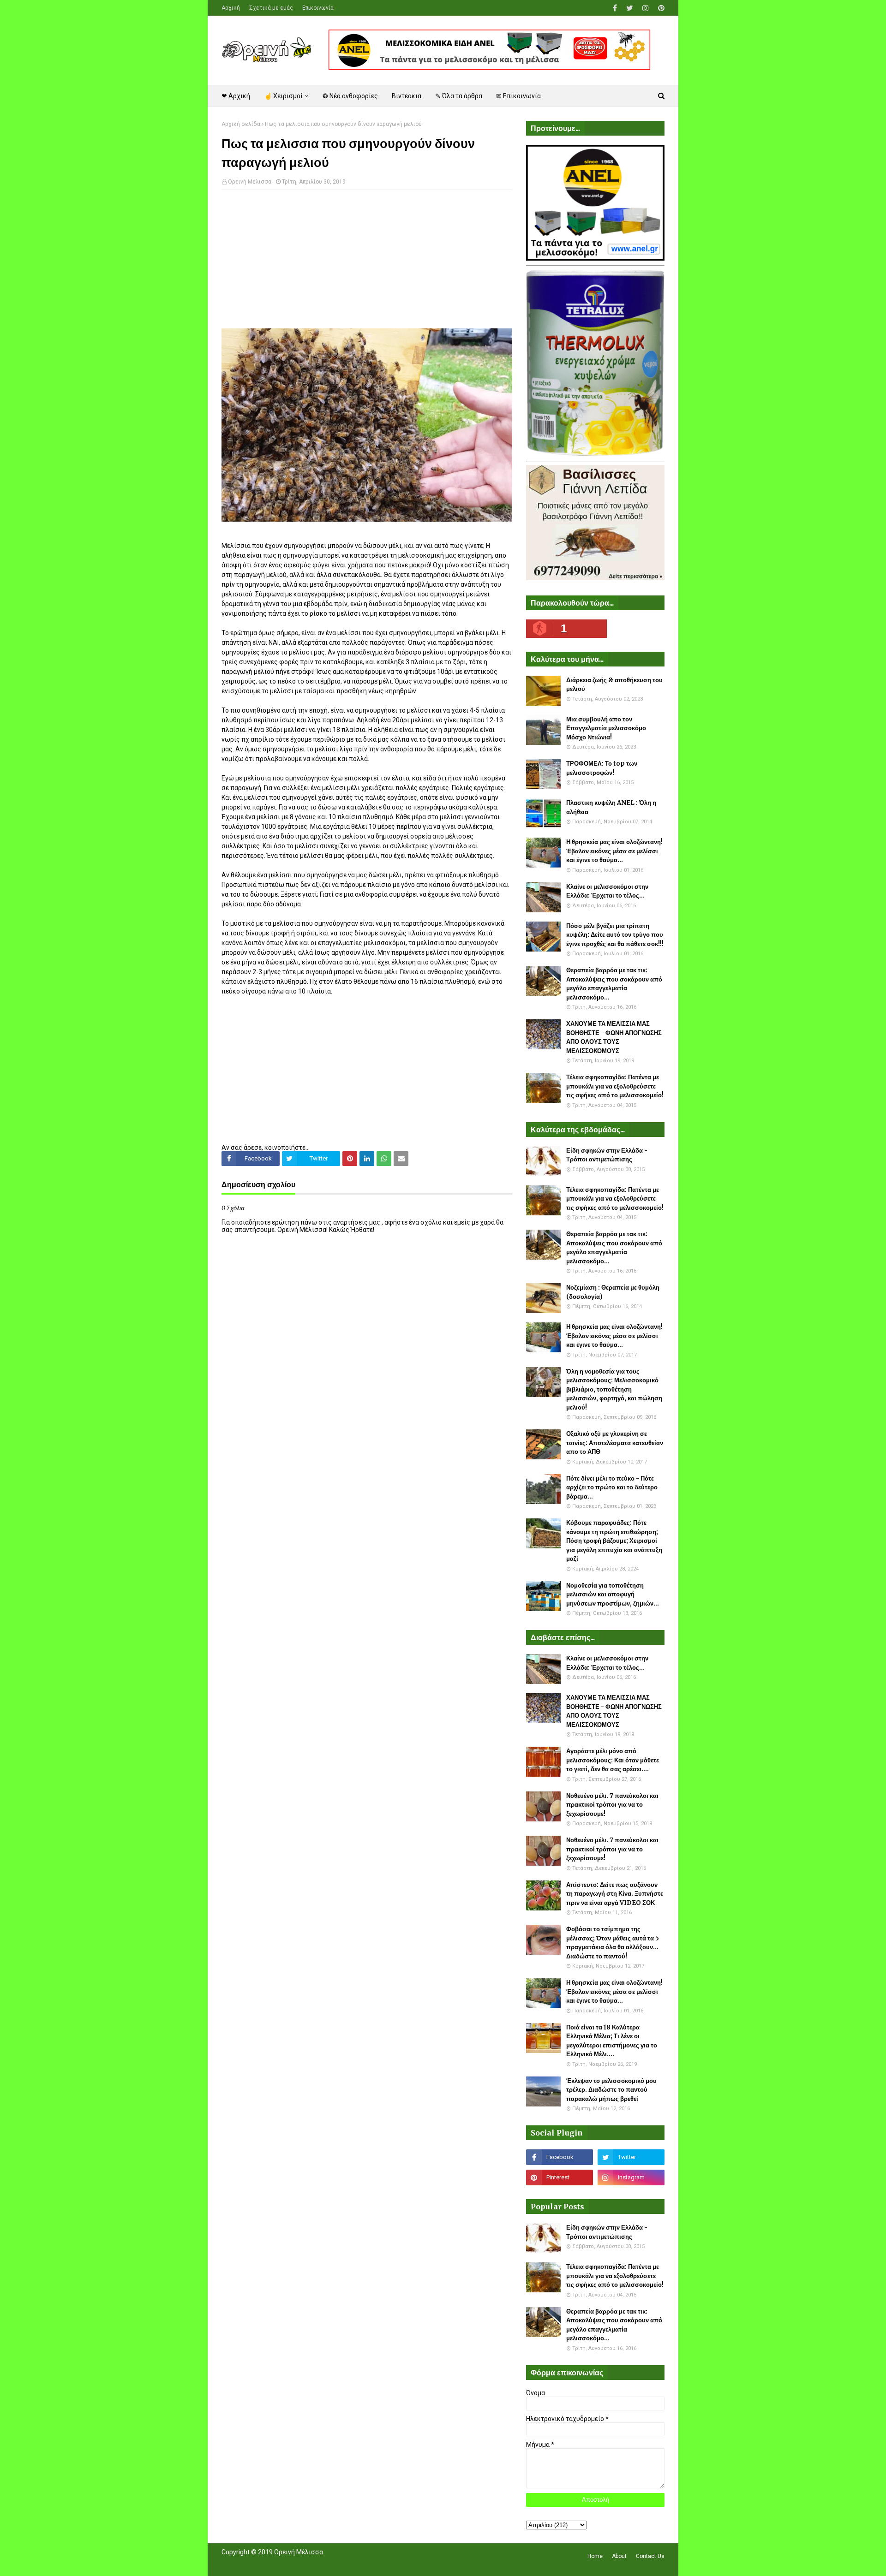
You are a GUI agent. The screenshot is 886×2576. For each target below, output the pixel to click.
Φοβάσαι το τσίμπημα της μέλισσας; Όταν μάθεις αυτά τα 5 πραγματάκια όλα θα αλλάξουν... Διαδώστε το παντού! (613, 1943)
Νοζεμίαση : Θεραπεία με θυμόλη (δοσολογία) (613, 1292)
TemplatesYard (289, 2564)
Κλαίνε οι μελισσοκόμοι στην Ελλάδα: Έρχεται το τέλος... (607, 891)
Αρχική (231, 8)
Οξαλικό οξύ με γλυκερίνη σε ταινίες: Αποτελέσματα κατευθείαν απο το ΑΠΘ (615, 1443)
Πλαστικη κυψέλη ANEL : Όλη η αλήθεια (611, 807)
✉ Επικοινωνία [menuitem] (518, 96)
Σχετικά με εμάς (271, 8)
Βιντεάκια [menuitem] (407, 96)
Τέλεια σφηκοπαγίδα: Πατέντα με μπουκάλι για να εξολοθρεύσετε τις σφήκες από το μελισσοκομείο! (615, 1086)
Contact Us (650, 2556)
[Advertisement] (367, 264)
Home (595, 2556)
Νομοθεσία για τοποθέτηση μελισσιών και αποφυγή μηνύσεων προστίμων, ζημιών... (613, 1594)
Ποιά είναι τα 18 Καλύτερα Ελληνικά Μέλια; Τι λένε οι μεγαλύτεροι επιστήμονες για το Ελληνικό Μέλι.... (612, 2041)
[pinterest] (660, 8)
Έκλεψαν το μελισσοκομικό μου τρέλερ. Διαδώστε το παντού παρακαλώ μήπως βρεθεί (611, 2090)
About (619, 2556)
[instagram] (646, 8)
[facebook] (615, 8)
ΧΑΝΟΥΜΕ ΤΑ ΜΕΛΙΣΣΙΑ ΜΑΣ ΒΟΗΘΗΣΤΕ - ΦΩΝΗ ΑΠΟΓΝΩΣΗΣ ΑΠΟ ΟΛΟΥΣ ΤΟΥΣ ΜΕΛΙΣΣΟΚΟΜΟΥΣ (614, 1037)
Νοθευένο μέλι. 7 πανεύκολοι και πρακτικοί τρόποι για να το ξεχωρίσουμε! (612, 1805)
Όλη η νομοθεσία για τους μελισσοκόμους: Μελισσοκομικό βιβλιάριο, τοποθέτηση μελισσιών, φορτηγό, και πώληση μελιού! (614, 1389)
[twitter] (630, 8)
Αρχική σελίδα (241, 124)
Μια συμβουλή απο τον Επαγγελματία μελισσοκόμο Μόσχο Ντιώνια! (606, 728)
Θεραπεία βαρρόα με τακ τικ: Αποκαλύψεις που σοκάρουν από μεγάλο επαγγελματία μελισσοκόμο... (614, 984)
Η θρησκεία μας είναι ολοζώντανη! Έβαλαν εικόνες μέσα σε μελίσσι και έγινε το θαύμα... (614, 851)
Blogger (351, 2564)
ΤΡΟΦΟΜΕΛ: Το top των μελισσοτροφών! (602, 768)
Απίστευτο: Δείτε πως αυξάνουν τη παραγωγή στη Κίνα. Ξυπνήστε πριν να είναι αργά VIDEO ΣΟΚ (615, 1894)
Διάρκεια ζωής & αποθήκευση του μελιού (614, 685)
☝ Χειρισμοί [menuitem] (283, 96)
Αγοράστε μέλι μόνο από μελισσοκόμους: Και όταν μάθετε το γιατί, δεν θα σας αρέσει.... (613, 1760)
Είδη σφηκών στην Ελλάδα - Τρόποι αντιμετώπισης (607, 1155)
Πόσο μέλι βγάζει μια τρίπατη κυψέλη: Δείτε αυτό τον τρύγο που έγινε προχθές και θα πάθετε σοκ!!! (615, 935)
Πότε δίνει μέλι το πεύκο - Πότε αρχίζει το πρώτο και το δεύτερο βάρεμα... (612, 1487)
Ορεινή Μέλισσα (250, 182)
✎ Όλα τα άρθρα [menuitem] (459, 96)
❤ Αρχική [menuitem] (236, 96)
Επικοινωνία (318, 8)
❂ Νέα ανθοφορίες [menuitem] (350, 96)
